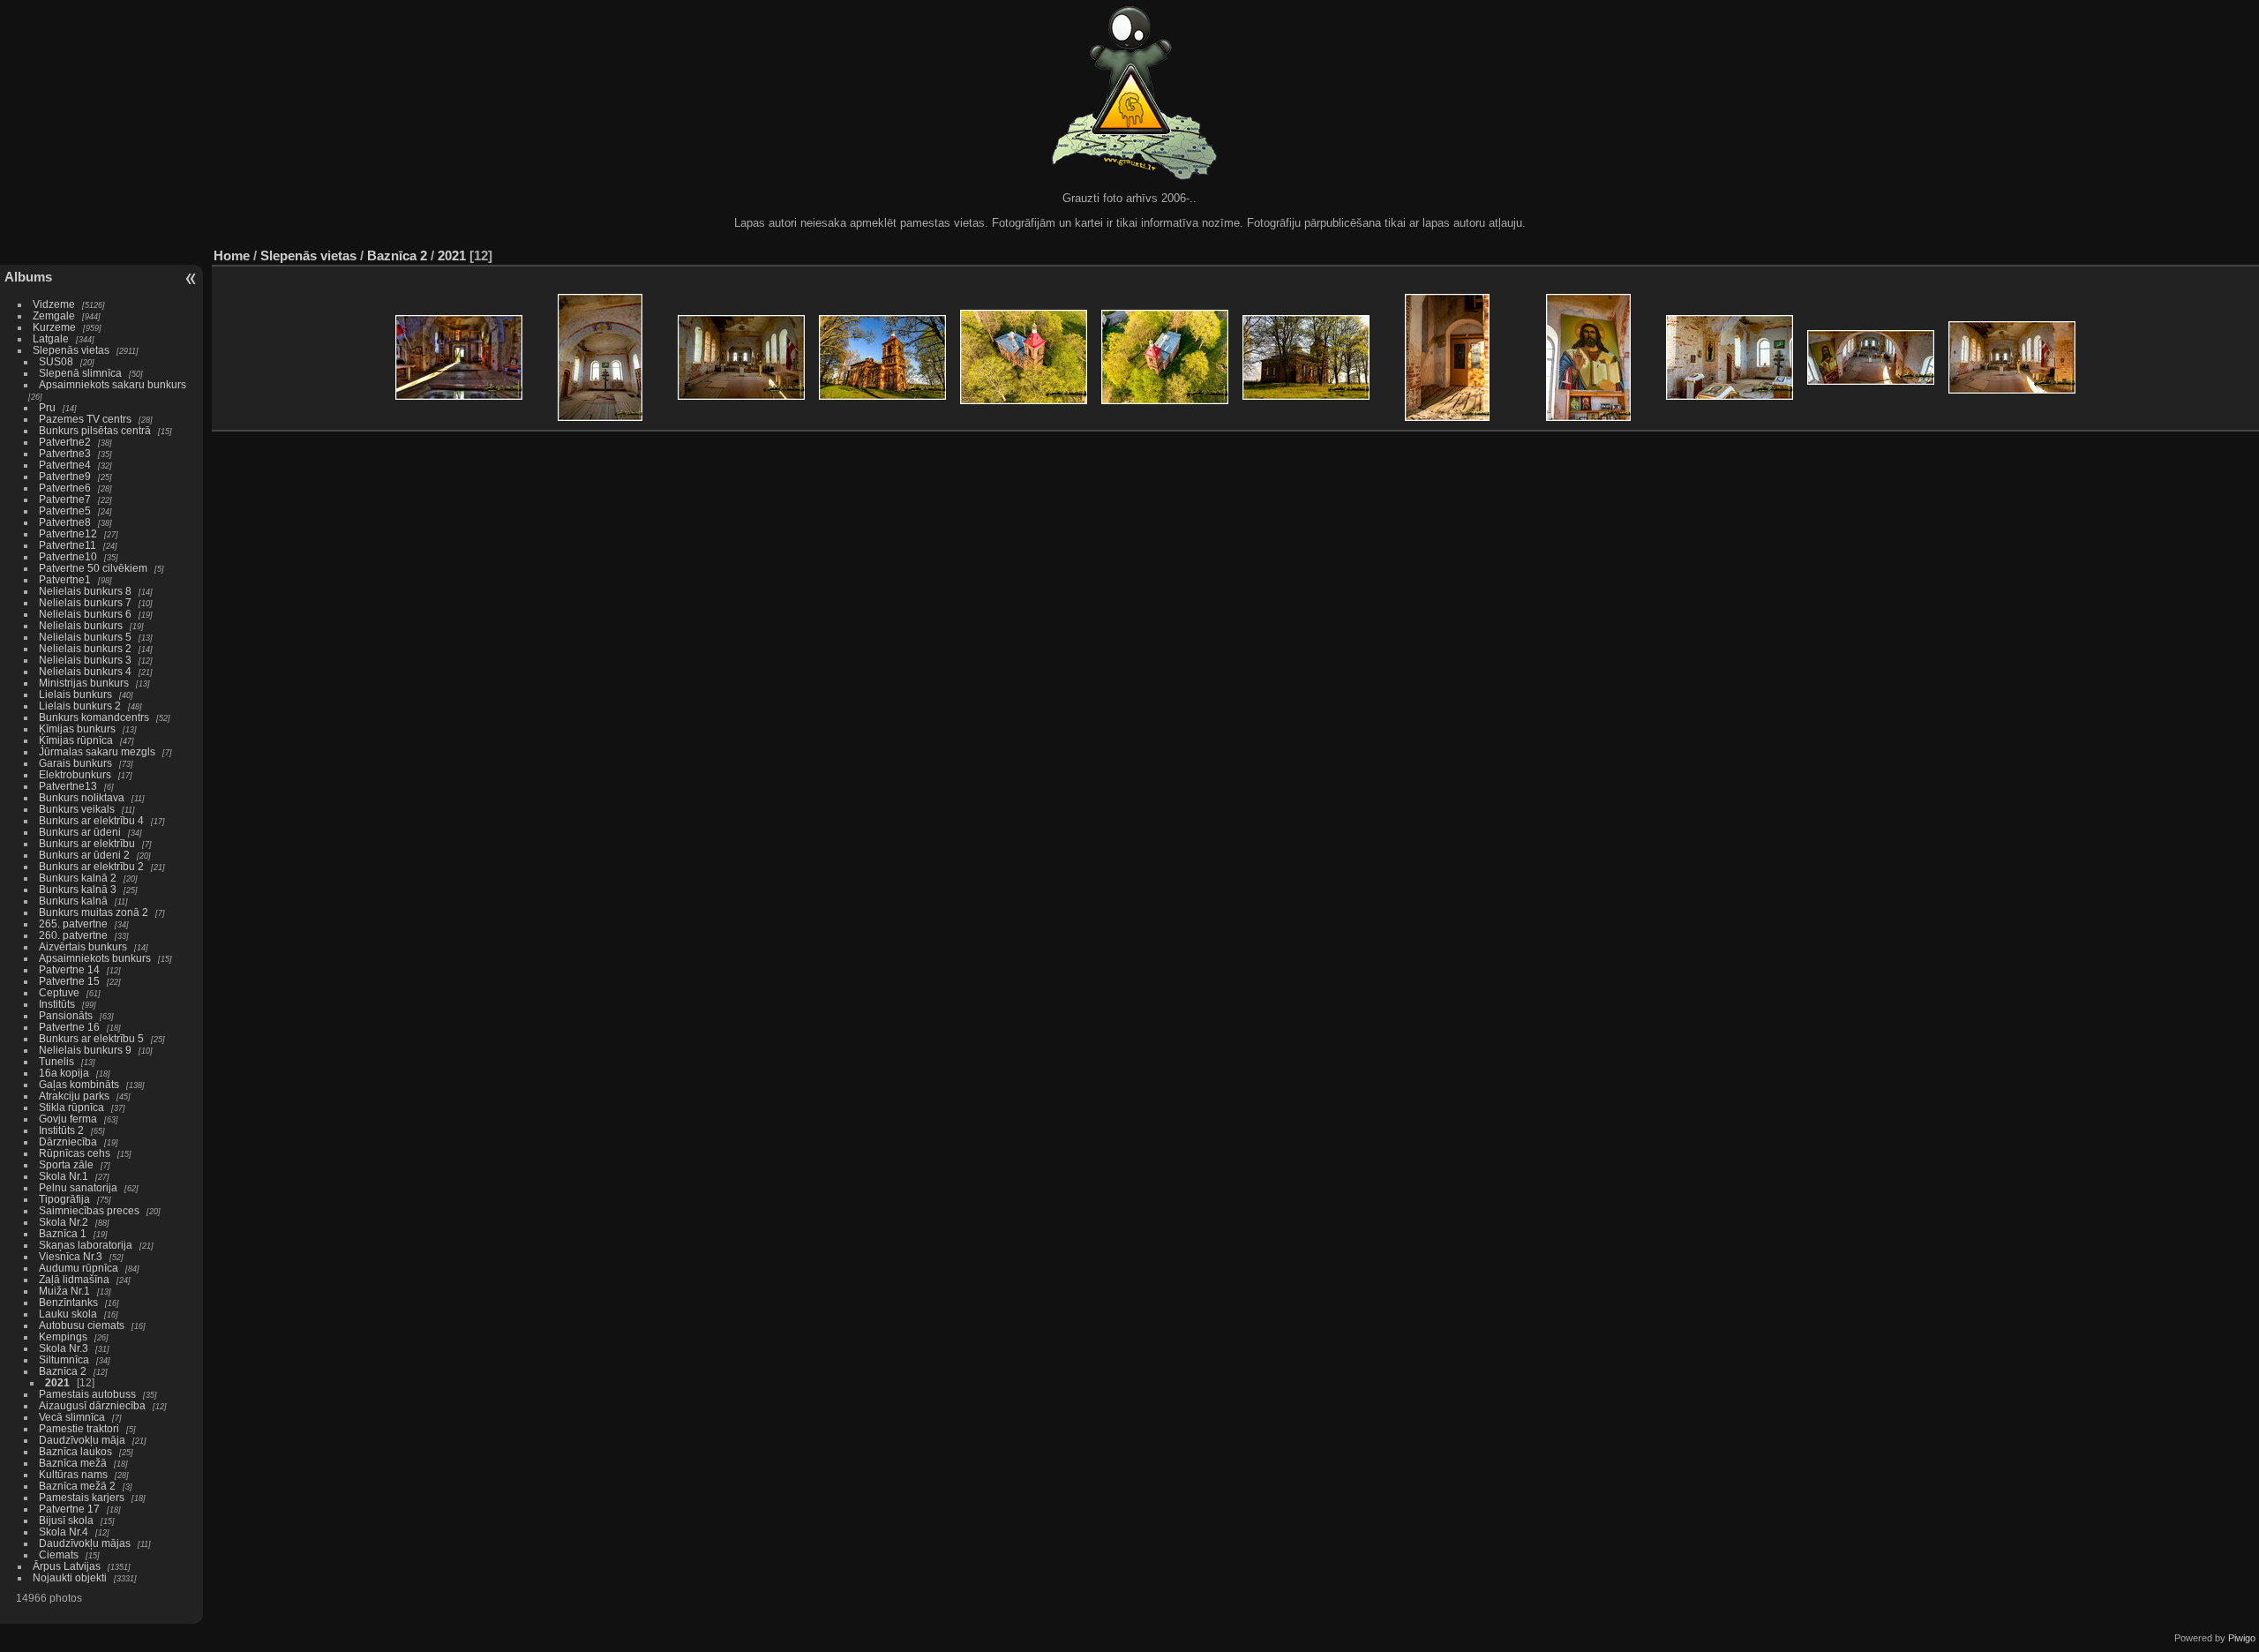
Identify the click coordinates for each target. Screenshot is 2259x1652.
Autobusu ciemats (82, 1325)
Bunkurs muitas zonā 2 (94, 912)
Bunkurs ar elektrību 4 (91, 820)
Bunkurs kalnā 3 (78, 889)
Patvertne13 (68, 786)
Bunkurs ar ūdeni (80, 832)
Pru (47, 407)
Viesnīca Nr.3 (71, 1256)
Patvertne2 (65, 442)
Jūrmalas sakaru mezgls (97, 751)
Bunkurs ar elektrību (87, 843)
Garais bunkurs (75, 763)
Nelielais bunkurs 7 (85, 602)
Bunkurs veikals (77, 809)
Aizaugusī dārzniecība (92, 1405)
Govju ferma (68, 1119)
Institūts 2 (61, 1130)
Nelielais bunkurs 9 (85, 1050)
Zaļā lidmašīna (74, 1279)
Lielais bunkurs (75, 694)
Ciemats (59, 1554)
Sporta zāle (66, 1164)
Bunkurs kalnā (73, 901)
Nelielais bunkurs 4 (85, 671)
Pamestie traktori (79, 1428)
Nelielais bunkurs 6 (85, 614)
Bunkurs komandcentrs (94, 717)
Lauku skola (68, 1314)
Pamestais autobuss (87, 1394)
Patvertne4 (65, 465)
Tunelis (56, 1061)
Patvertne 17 (69, 1509)
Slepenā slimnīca (80, 373)
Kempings (63, 1337)
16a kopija (64, 1073)
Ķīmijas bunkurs (77, 728)
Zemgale (54, 315)
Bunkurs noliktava (82, 797)
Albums (28, 277)
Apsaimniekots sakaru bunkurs (113, 384)
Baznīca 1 (63, 1233)
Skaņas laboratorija (86, 1245)
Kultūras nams (73, 1474)
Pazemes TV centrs (85, 419)
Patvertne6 (65, 488)
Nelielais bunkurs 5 (85, 637)
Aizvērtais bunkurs (83, 946)
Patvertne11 (68, 545)
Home (232, 255)
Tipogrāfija (64, 1199)
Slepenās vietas (71, 350)
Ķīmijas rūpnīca (76, 740)
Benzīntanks (68, 1302)
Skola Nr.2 (64, 1222)
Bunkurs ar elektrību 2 (91, 866)
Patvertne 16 (69, 1027)
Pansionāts (66, 1015)
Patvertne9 (65, 476)
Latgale (51, 338)
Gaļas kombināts (79, 1084)
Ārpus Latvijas (67, 1566)
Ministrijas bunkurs (84, 683)
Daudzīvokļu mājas (85, 1543)
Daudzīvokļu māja (82, 1440)
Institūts (57, 1004)
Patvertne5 (65, 511)
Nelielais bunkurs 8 (85, 591)
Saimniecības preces (89, 1210)
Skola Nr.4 (64, 1532)
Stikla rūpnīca (71, 1107)
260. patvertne (73, 935)
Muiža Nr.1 (64, 1291)
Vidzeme (54, 304)
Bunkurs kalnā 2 (78, 878)
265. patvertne (73, 924)
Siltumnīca (64, 1359)
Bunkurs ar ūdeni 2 (84, 855)
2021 (57, 1382)
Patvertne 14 (69, 969)
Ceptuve (59, 992)
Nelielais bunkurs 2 (85, 648)
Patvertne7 (65, 499)
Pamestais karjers (82, 1497)
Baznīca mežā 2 (77, 1486)
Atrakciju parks (74, 1096)
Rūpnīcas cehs (75, 1153)
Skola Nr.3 (64, 1348)
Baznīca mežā (73, 1463)
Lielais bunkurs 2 (80, 706)
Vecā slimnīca (72, 1417)
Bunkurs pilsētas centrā (95, 430)
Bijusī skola (66, 1520)
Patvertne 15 (69, 981)
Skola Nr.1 (64, 1176)
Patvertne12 (68, 533)
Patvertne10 (68, 556)
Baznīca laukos (75, 1451)
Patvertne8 (65, 522)
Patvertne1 (65, 579)
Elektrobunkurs (75, 774)
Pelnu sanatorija (78, 1187)
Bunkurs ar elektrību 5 (91, 1038)
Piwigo (2242, 1638)
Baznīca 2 (63, 1371)
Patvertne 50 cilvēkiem (93, 568)
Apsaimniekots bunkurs (95, 958)
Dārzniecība (68, 1141)
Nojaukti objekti (70, 1577)
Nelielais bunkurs (82, 625)
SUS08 (56, 361)
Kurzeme (54, 327)
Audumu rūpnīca (79, 1268)
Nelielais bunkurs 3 (85, 660)
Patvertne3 (65, 453)
